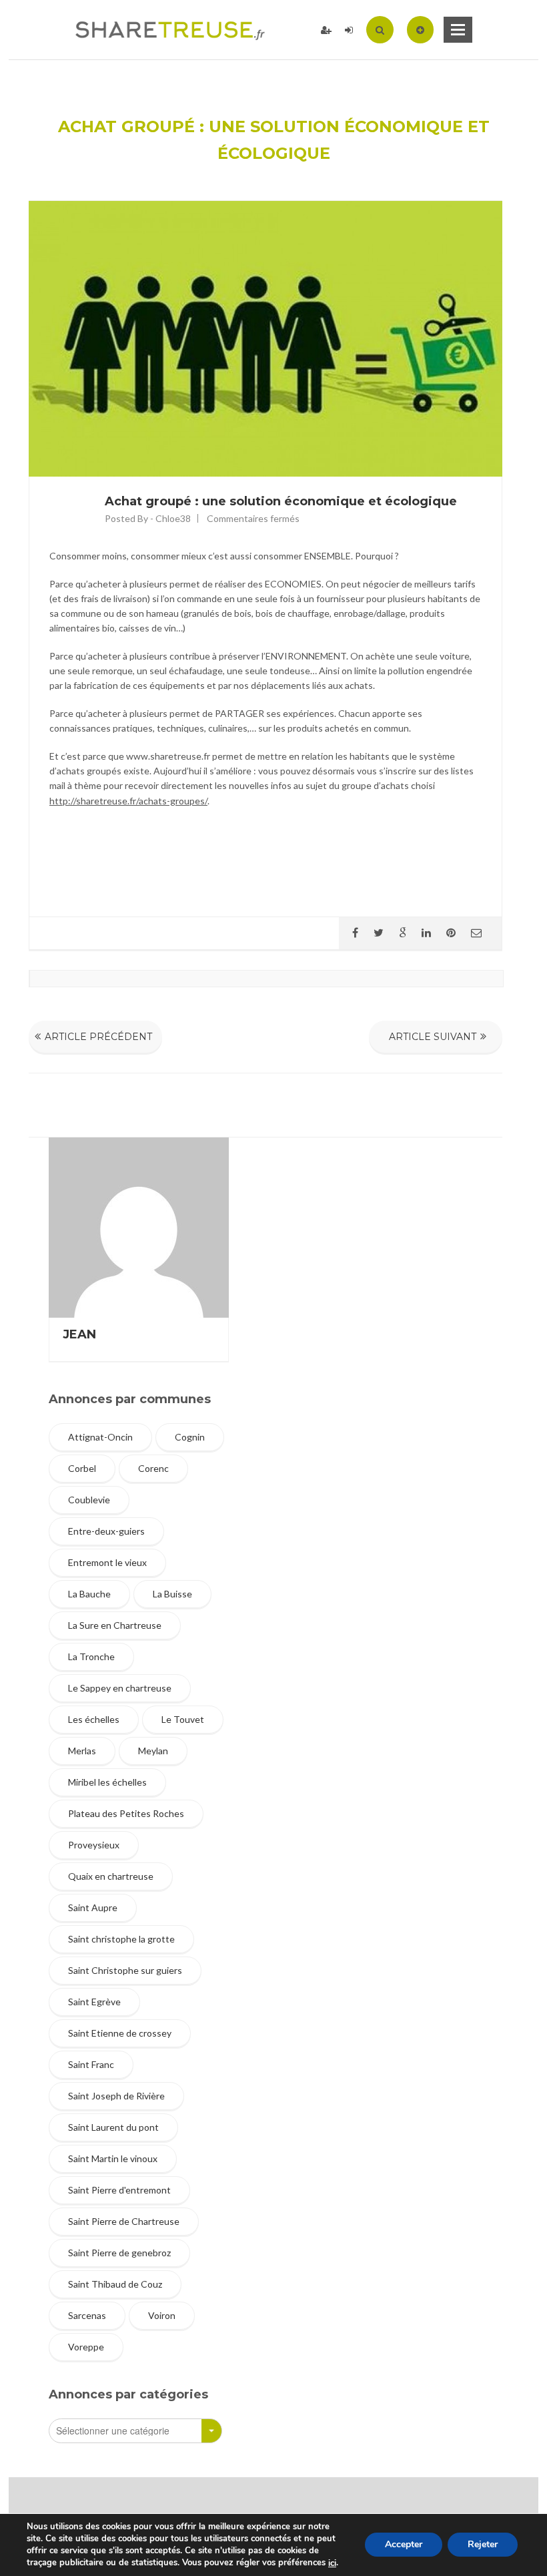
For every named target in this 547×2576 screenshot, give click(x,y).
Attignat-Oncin (100, 1437)
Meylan (153, 1751)
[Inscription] (326, 30)
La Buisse (172, 1594)
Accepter (404, 2545)
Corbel (82, 1468)
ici (332, 2563)
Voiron (162, 2315)
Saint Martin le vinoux (113, 2158)
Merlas (82, 1751)
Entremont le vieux (107, 1562)
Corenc (153, 1468)
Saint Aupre (93, 1907)
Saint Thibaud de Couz (115, 2284)
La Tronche (91, 1656)
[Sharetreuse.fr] (170, 30)
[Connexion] (349, 30)
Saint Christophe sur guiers (125, 1970)
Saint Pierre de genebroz (119, 2253)
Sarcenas (87, 2315)
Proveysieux (94, 1845)
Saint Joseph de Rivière (116, 2096)
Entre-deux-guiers (106, 1531)
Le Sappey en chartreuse (120, 1688)
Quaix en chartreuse (111, 1876)
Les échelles (94, 1719)
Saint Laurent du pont (113, 2127)
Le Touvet (183, 1719)
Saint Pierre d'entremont (119, 2190)
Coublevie (89, 1500)
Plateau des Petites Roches (126, 1813)
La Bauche (89, 1594)
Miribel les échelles (107, 1782)
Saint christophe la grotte (121, 1939)
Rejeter (483, 2545)
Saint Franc (91, 2064)
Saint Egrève (94, 2002)
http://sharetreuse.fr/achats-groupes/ (128, 801)
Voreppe (86, 2347)
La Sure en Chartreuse (115, 1625)
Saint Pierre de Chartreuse (124, 2221)
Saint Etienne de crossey (120, 2033)
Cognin (190, 1437)
